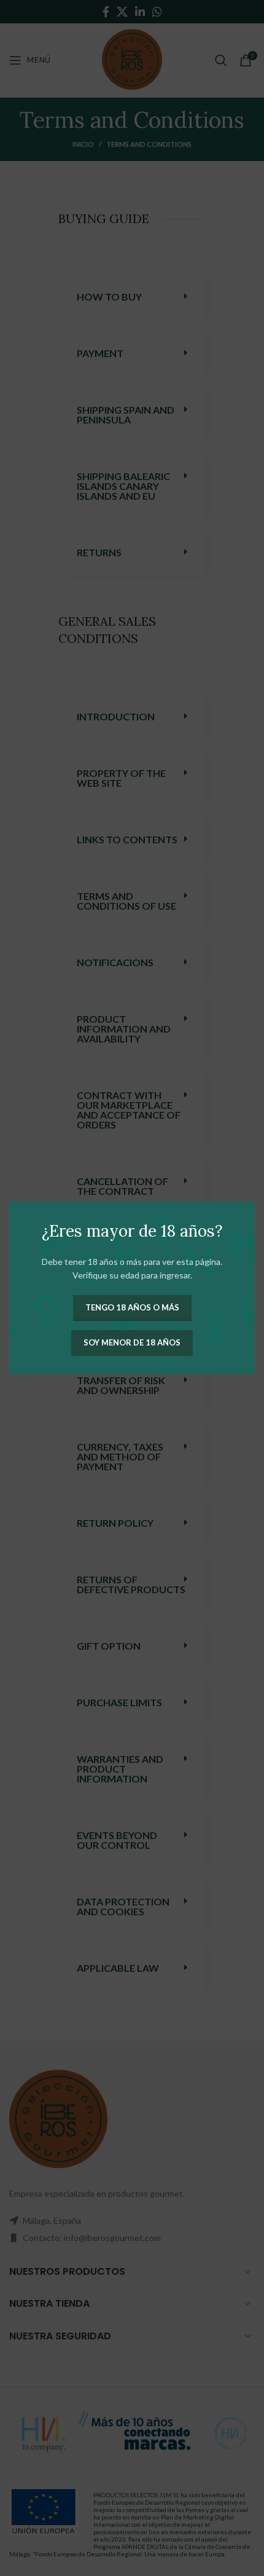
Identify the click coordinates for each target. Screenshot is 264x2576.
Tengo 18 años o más (132, 1307)
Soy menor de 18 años (132, 1342)
